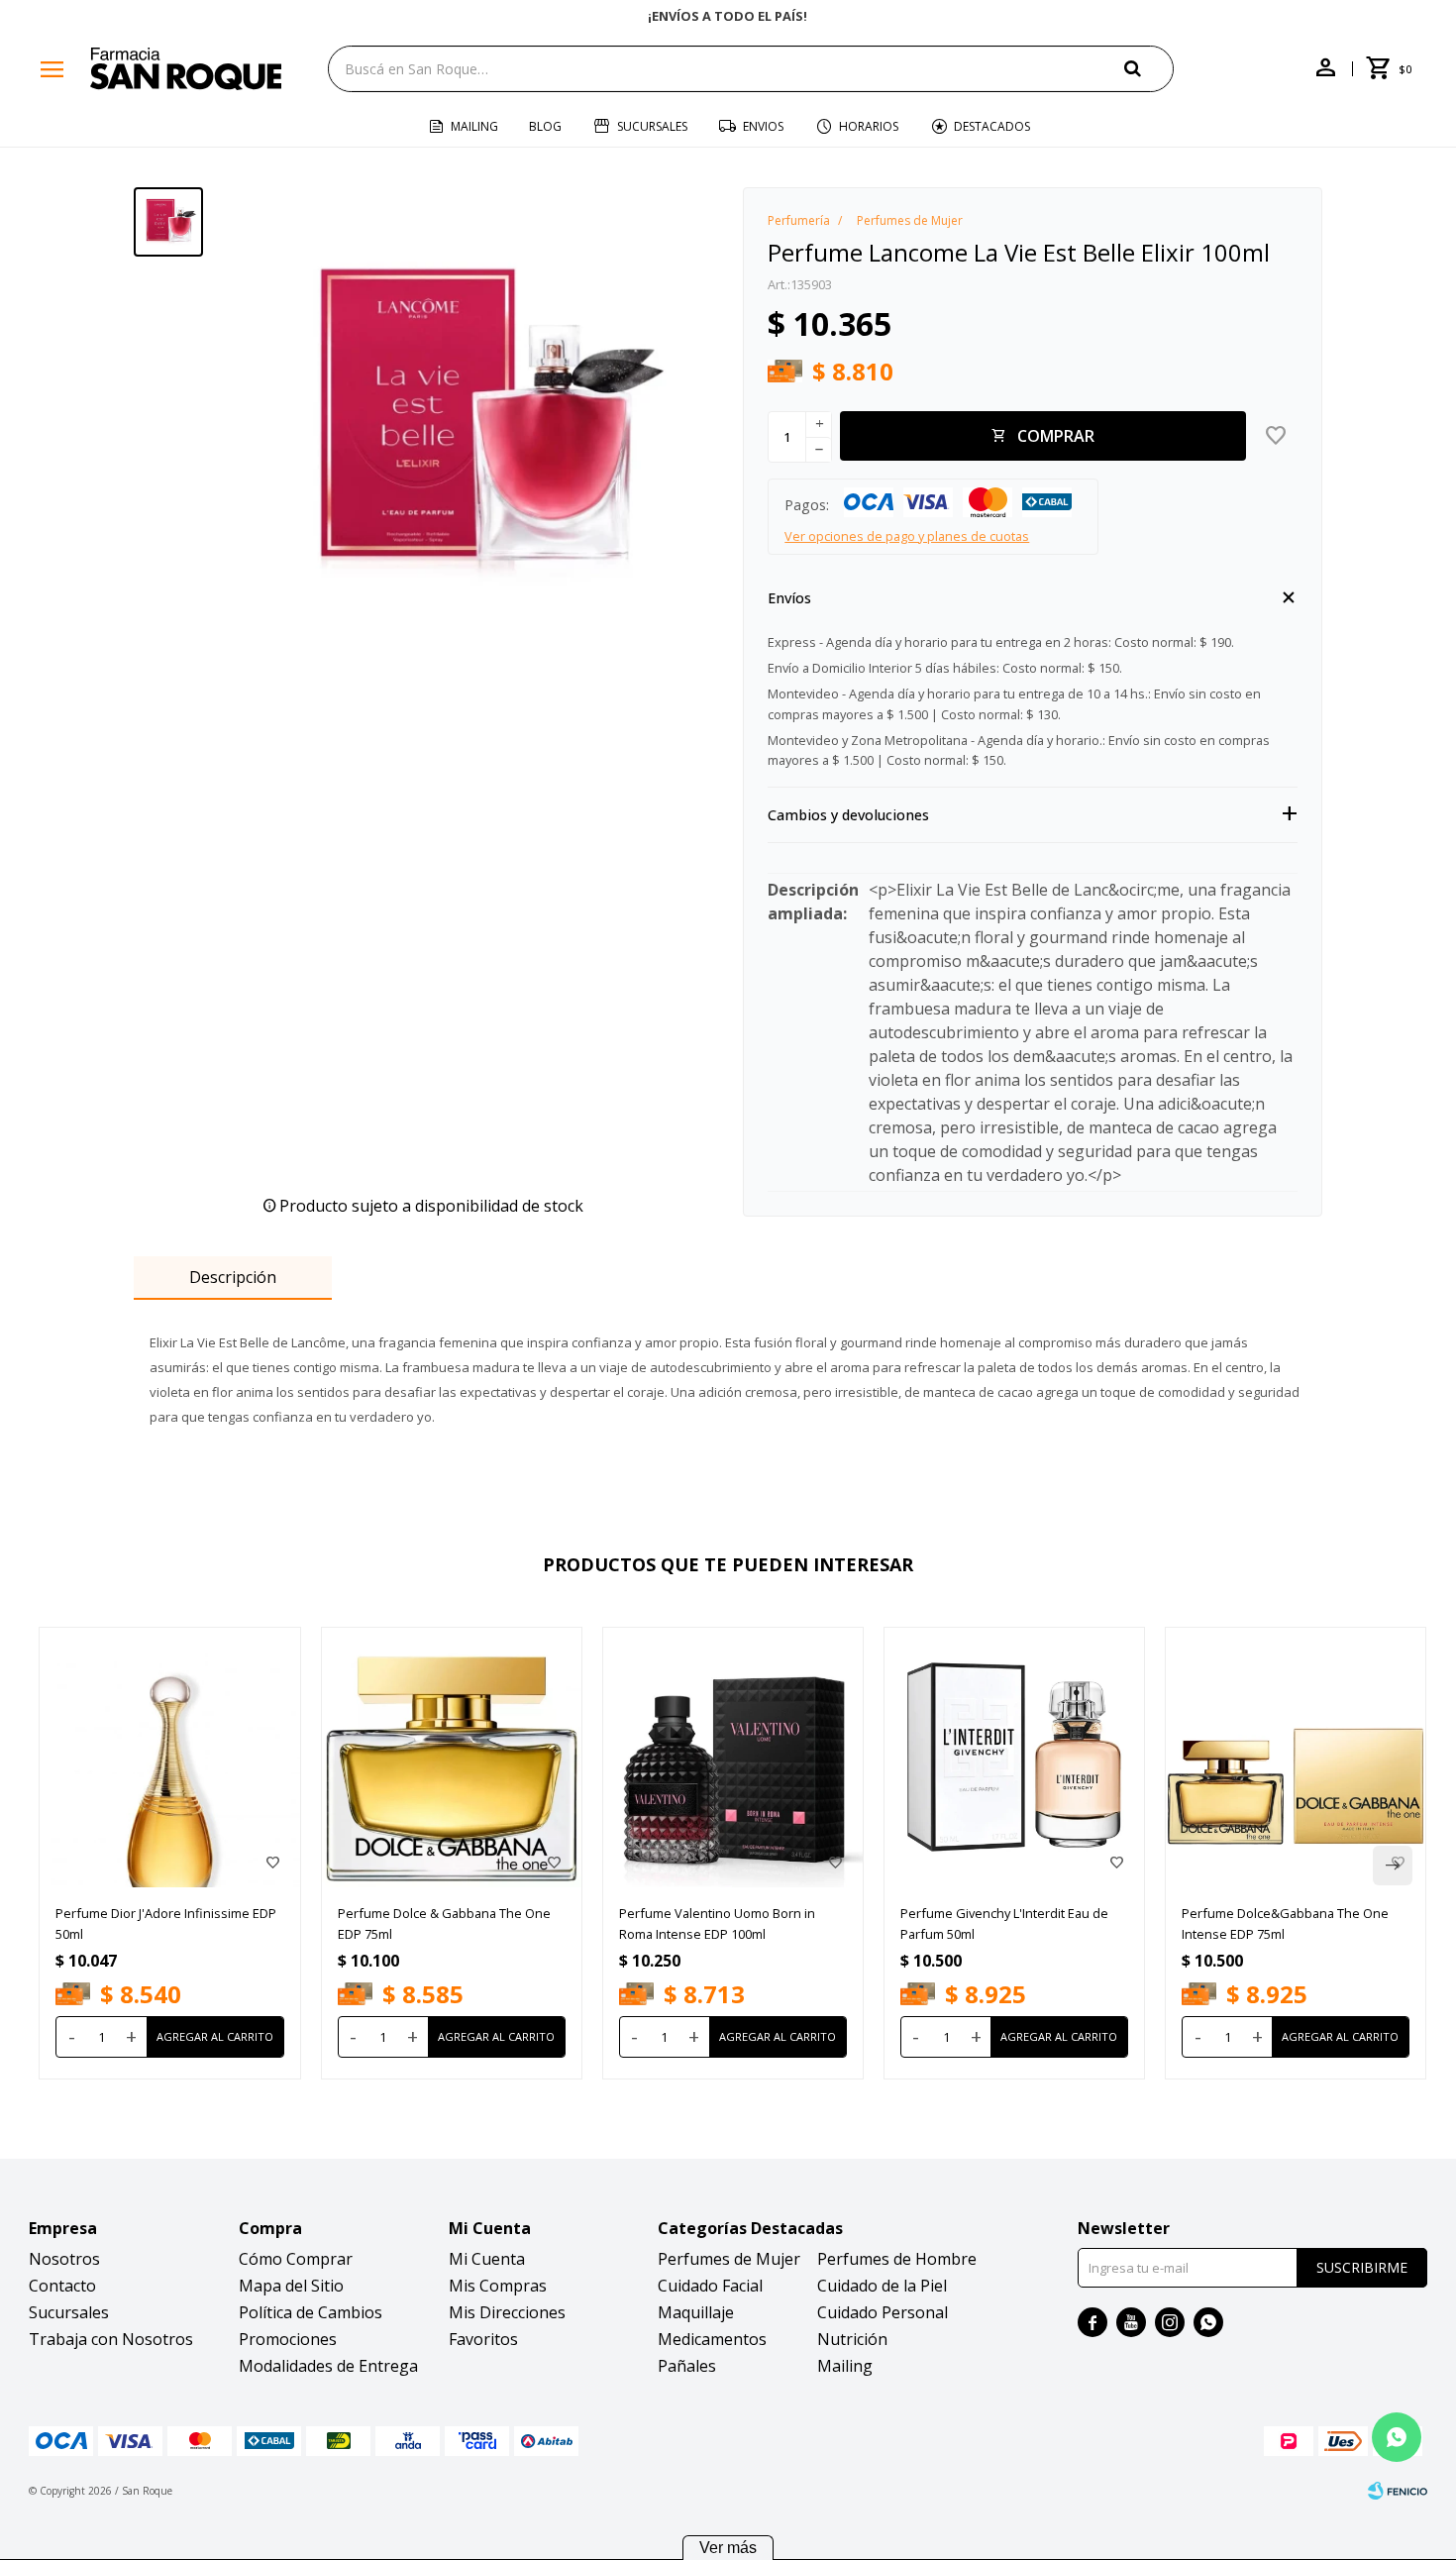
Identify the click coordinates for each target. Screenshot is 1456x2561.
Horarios (869, 126)
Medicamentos (712, 2339)
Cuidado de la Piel (882, 2286)
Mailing (474, 126)
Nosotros (64, 2259)
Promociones (288, 2339)
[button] (1149, 68)
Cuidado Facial (710, 2286)
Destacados (992, 126)
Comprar (1056, 436)
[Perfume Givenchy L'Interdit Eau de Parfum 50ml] (1014, 1758)
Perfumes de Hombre (897, 2259)
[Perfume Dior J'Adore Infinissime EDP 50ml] (169, 1758)
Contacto (62, 2286)
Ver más (728, 2548)
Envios (763, 126)
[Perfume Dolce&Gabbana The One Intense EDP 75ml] (1296, 1758)
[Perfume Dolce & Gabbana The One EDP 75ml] (452, 1758)
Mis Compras (498, 2286)
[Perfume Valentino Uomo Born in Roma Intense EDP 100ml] (733, 1758)
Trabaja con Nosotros (111, 2339)
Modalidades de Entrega (328, 2366)
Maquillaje (696, 2312)
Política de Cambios (311, 2312)
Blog (545, 126)
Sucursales (652, 126)
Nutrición (852, 2339)
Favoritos (483, 2339)
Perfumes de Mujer (729, 2259)
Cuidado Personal (883, 2312)
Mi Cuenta (487, 2259)
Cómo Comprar (296, 2259)
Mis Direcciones (507, 2312)
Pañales (687, 2366)
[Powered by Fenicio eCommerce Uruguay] (1398, 2491)
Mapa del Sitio (291, 2286)
